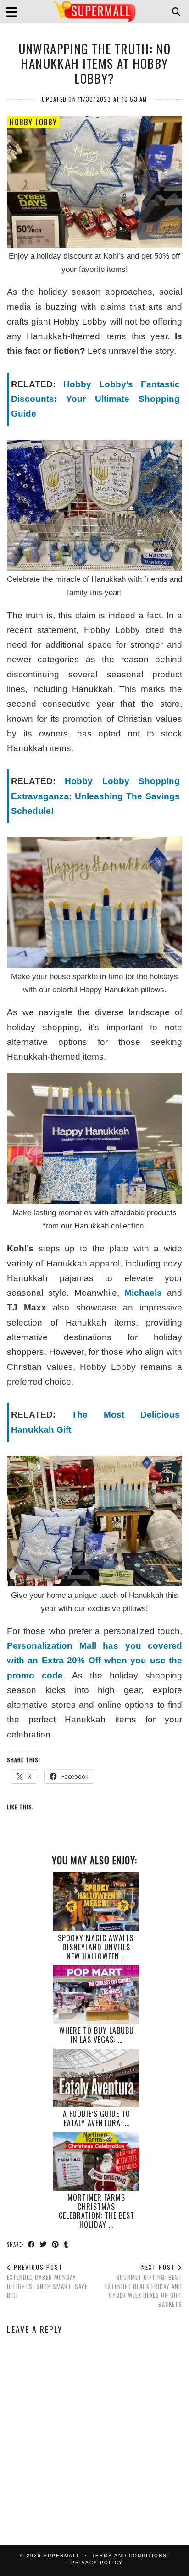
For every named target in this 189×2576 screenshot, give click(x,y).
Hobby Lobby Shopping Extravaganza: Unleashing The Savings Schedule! (95, 796)
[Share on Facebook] (32, 2244)
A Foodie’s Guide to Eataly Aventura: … (97, 2118)
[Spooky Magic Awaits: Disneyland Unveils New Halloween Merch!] (96, 1902)
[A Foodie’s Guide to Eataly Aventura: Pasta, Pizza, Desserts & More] (96, 2078)
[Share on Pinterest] (56, 2244)
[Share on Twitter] (44, 2244)
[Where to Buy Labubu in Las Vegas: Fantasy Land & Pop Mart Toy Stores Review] (96, 1994)
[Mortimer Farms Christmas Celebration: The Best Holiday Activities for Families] (96, 2161)
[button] (15, 12)
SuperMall (62, 2556)
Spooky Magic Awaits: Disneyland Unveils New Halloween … (97, 1947)
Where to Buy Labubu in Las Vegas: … (97, 2035)
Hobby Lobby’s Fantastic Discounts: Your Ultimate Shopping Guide (95, 399)
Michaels (143, 1293)
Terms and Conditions (129, 2556)
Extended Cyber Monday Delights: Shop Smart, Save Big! (47, 2281)
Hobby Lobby (33, 122)
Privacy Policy (97, 2562)
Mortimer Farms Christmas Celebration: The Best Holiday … (97, 2211)
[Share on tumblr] (66, 2244)
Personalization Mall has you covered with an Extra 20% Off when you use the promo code (94, 1661)
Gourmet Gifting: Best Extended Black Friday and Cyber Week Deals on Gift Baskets (144, 2286)
